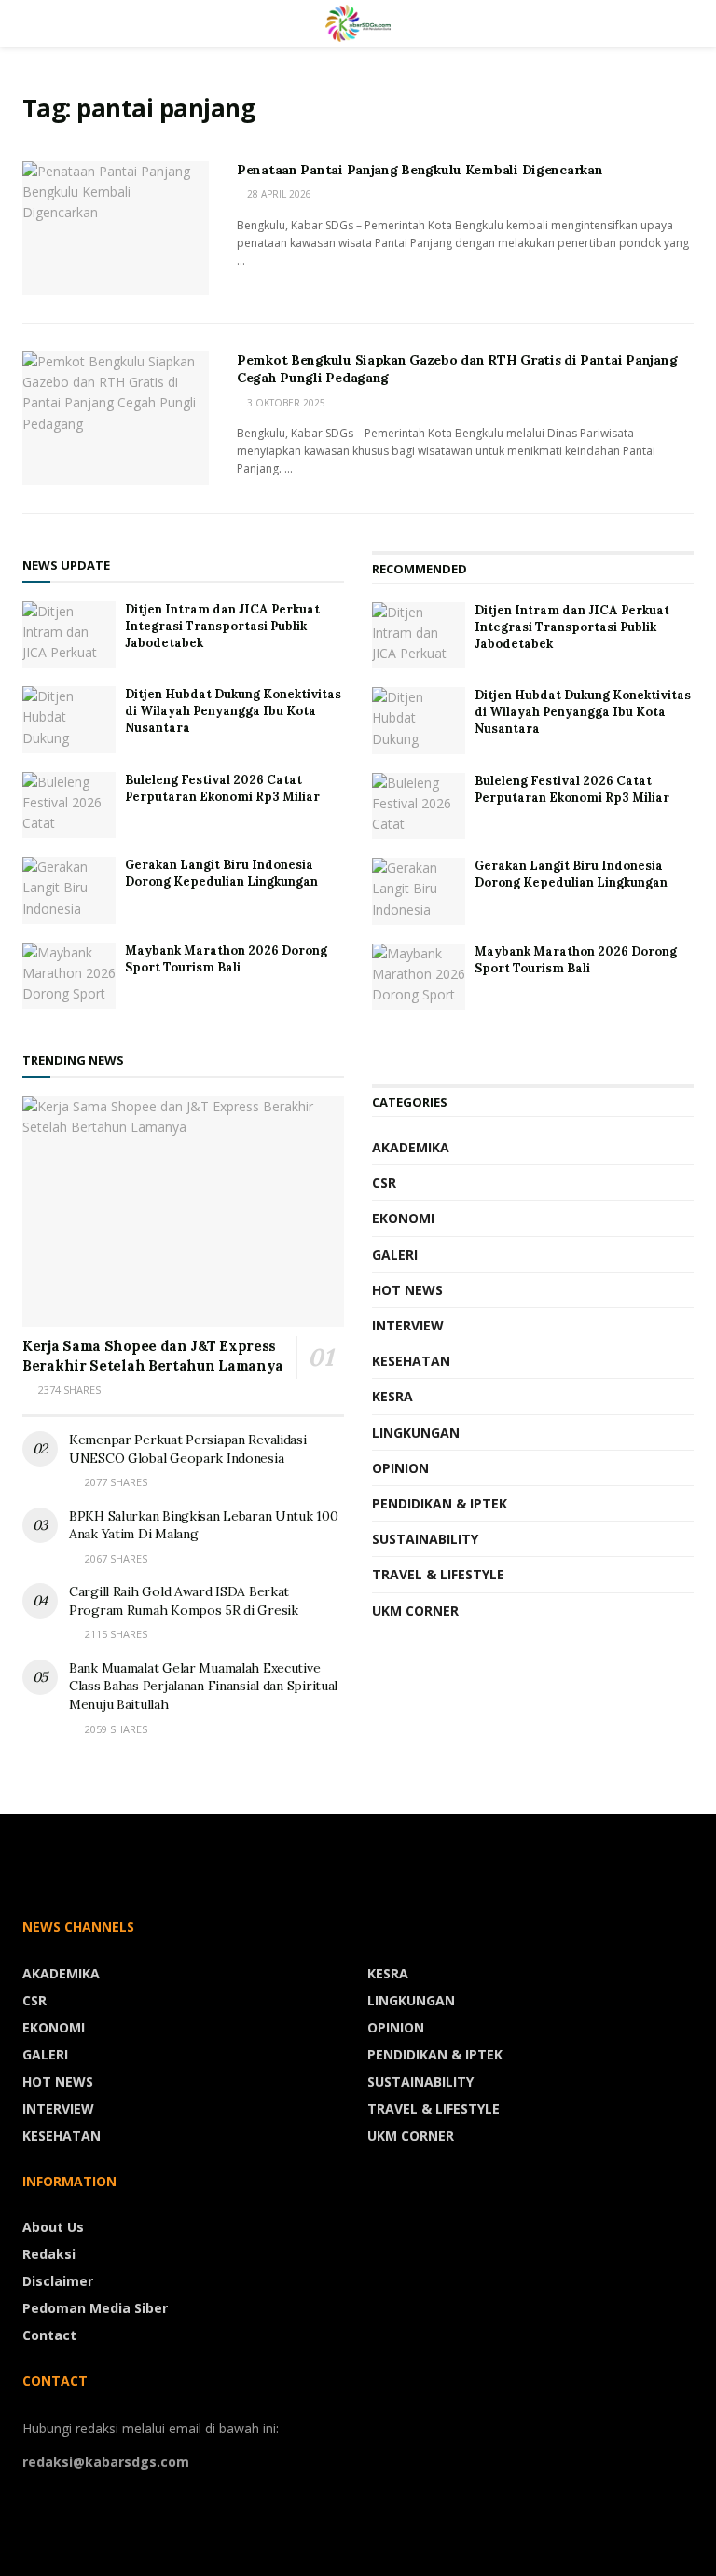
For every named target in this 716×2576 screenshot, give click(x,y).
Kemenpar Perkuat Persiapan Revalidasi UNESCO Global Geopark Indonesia (188, 1449)
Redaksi (49, 2254)
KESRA (392, 1396)
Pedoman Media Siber (95, 2308)
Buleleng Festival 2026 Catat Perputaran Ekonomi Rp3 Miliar (222, 788)
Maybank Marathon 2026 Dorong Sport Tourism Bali (226, 959)
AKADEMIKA (411, 1147)
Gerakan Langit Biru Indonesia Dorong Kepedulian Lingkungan (221, 873)
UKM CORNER (415, 1611)
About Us (53, 2227)
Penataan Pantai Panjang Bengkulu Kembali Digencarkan (420, 170)
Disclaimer (58, 2281)
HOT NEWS (407, 1290)
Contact (49, 2335)
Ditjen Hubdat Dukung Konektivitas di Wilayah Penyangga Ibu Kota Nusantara (233, 711)
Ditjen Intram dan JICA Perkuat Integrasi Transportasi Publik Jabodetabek (222, 626)
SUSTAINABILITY (425, 1539)
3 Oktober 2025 (285, 403)
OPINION (400, 1468)
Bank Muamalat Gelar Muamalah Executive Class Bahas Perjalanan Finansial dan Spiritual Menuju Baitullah (203, 1686)
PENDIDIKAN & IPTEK (440, 1503)
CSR (384, 1183)
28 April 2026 (278, 194)
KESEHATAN (411, 1361)
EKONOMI (403, 1218)
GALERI (395, 1254)
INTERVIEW (408, 1325)
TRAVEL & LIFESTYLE (438, 1574)
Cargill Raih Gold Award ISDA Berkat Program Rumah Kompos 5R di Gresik (184, 1601)
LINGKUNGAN (416, 1433)
